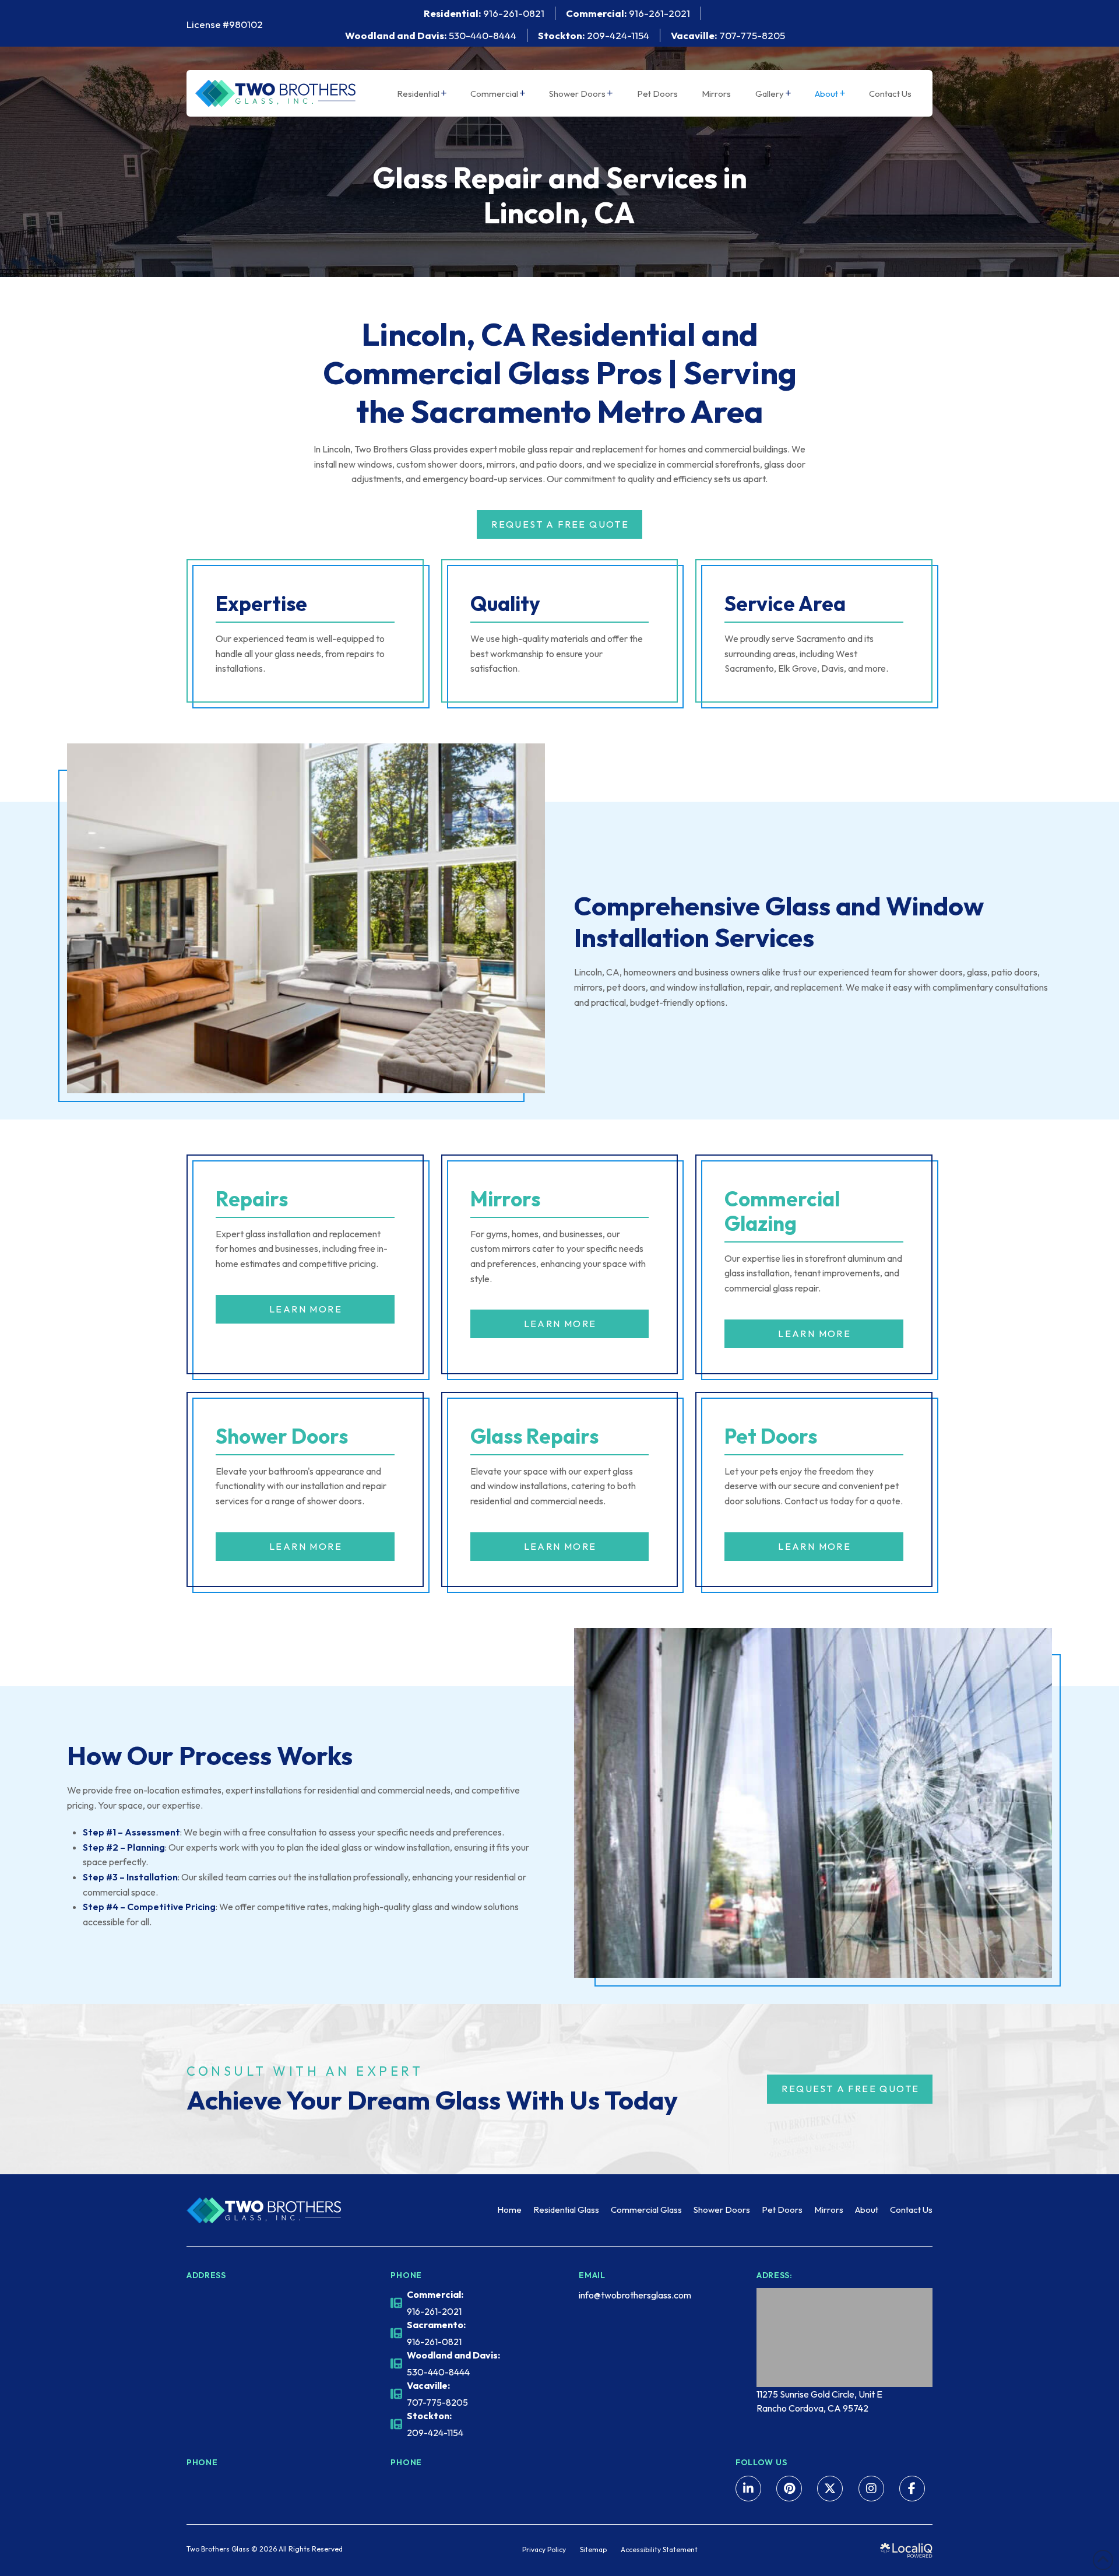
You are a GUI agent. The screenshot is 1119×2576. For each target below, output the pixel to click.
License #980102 (225, 24)
